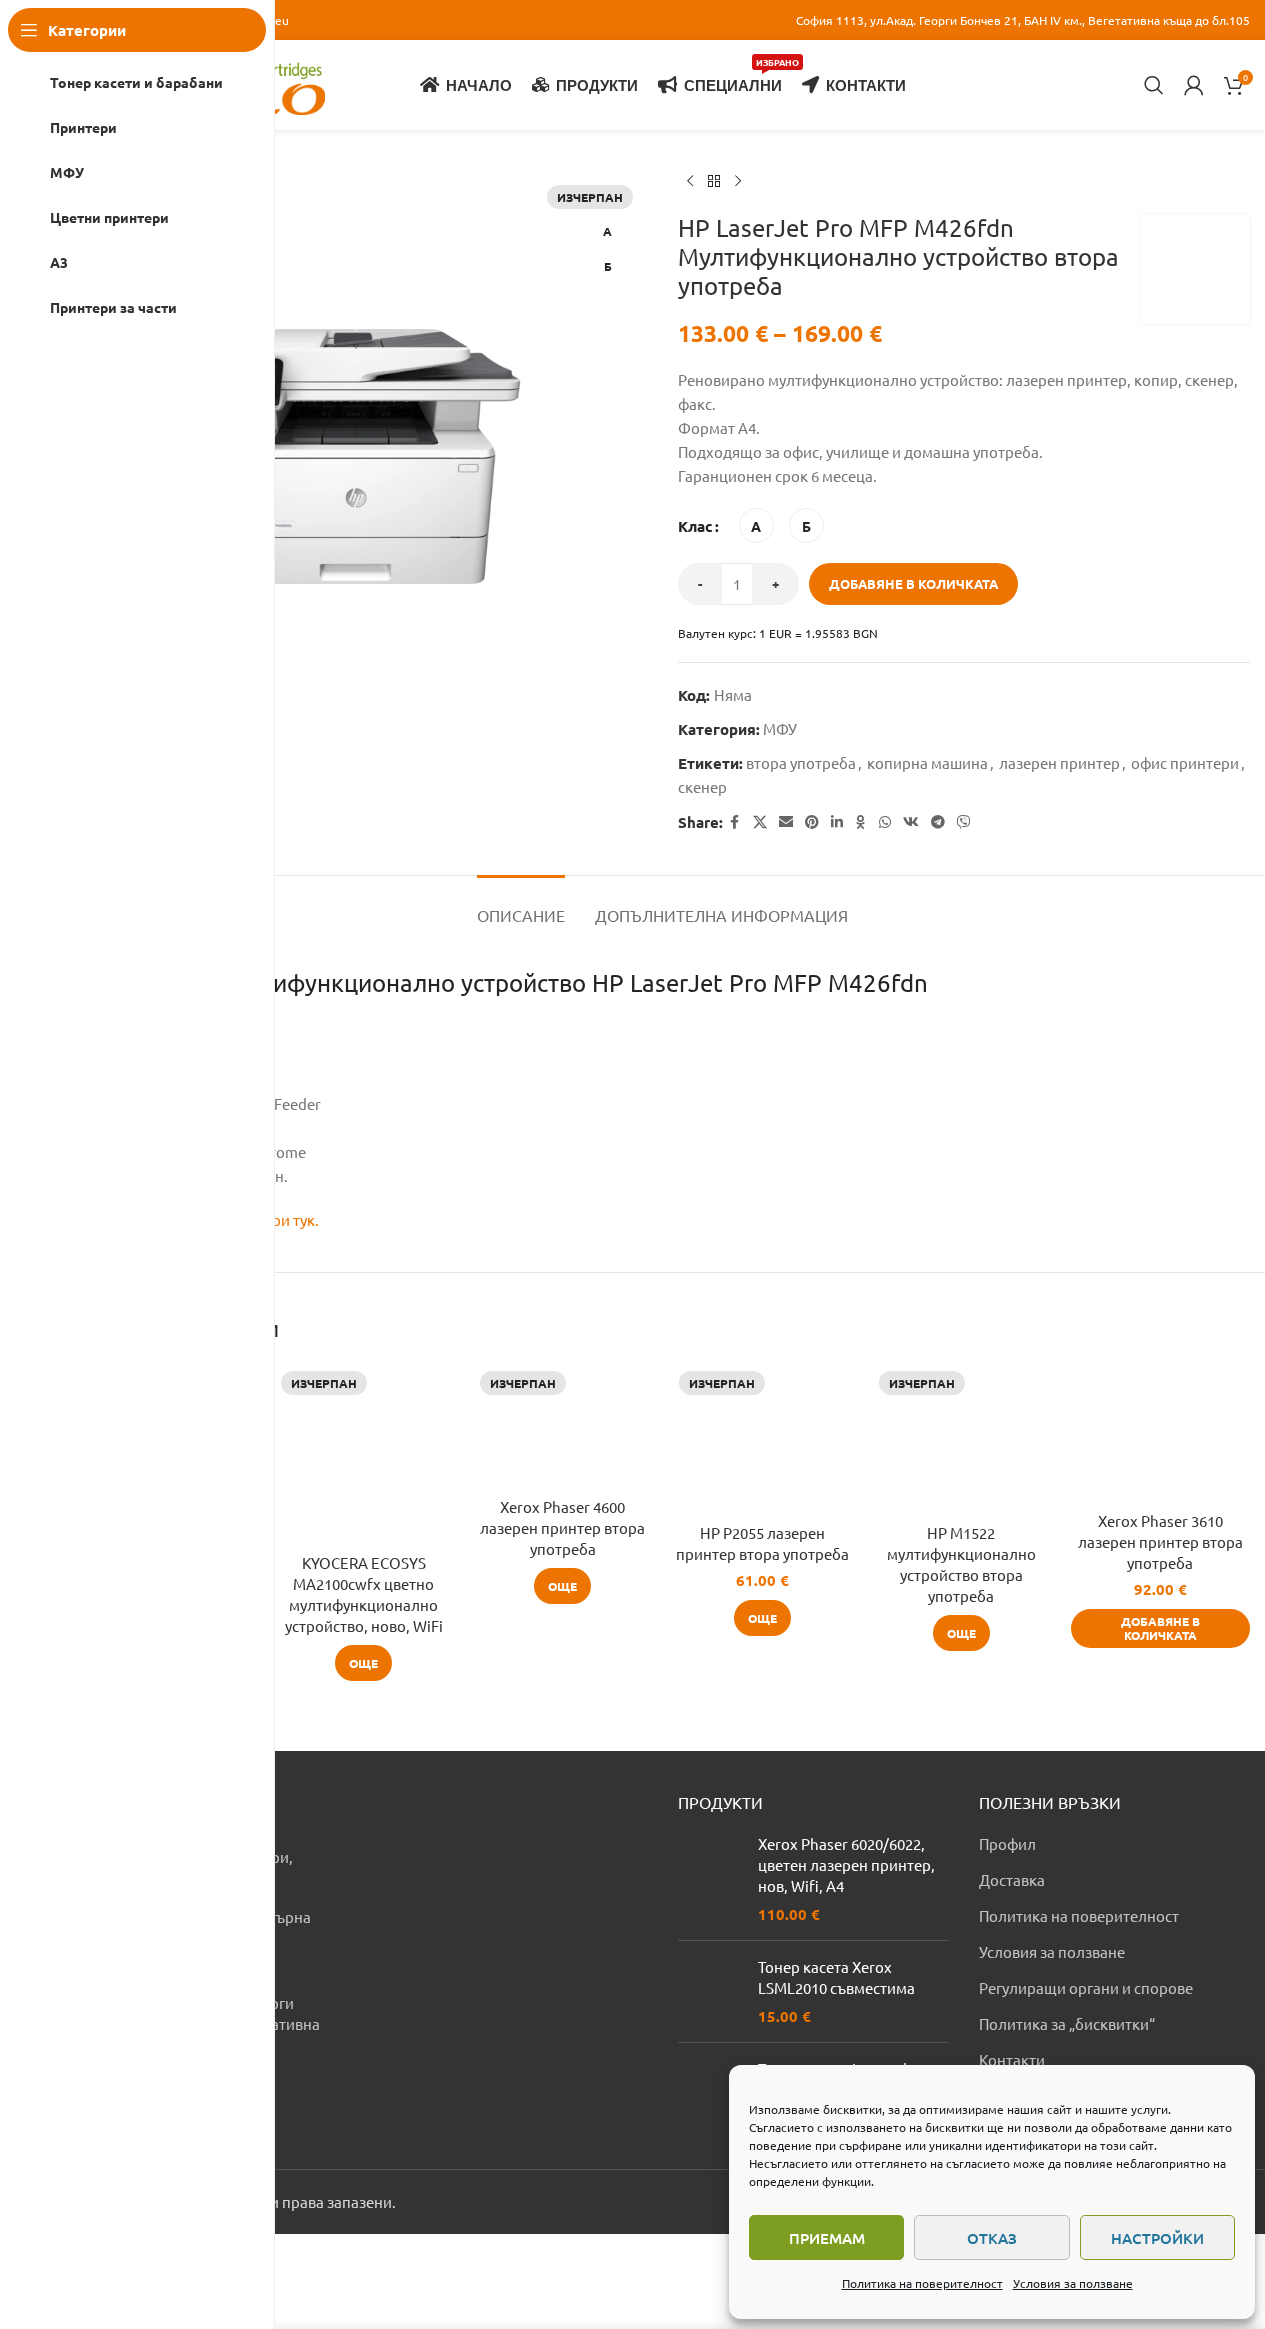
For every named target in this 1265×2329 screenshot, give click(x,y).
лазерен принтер (1059, 762)
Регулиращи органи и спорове (1086, 1987)
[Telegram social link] (938, 822)
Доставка (1012, 1879)
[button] (1160, 1628)
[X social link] (760, 822)
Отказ (992, 2238)
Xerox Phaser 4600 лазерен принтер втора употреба (562, 1527)
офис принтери (1185, 762)
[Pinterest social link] (812, 822)
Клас (695, 526)
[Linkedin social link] (837, 822)
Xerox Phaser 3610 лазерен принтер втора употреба (1160, 1541)
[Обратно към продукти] (714, 182)
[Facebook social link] (735, 822)
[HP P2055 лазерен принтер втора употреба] (761, 1438)
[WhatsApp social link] (885, 822)
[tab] (521, 905)
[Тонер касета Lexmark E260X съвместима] (710, 2093)
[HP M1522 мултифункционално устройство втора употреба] (961, 1438)
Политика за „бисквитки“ (1067, 2023)
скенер (702, 786)
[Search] (1154, 85)
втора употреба (801, 762)
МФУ (780, 728)
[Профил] (1194, 85)
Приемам (827, 2238)
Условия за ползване (1073, 2283)
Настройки (1157, 2238)
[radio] (756, 525)
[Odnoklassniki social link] (861, 822)
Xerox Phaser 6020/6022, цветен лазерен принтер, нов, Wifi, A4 (846, 1864)
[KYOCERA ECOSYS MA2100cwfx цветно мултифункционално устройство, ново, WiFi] (363, 1453)
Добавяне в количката (913, 583)
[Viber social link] (964, 822)
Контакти (1012, 2059)
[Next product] (738, 182)
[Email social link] (786, 822)
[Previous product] (690, 182)
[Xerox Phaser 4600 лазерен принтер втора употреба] (562, 1425)
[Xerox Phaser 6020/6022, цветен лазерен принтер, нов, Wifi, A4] (710, 1879)
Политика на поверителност (922, 2283)
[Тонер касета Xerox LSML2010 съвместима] (710, 1991)
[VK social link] (911, 822)
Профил (1007, 1843)
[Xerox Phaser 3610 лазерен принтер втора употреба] (1160, 1432)
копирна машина (927, 762)
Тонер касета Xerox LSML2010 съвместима (836, 1977)
